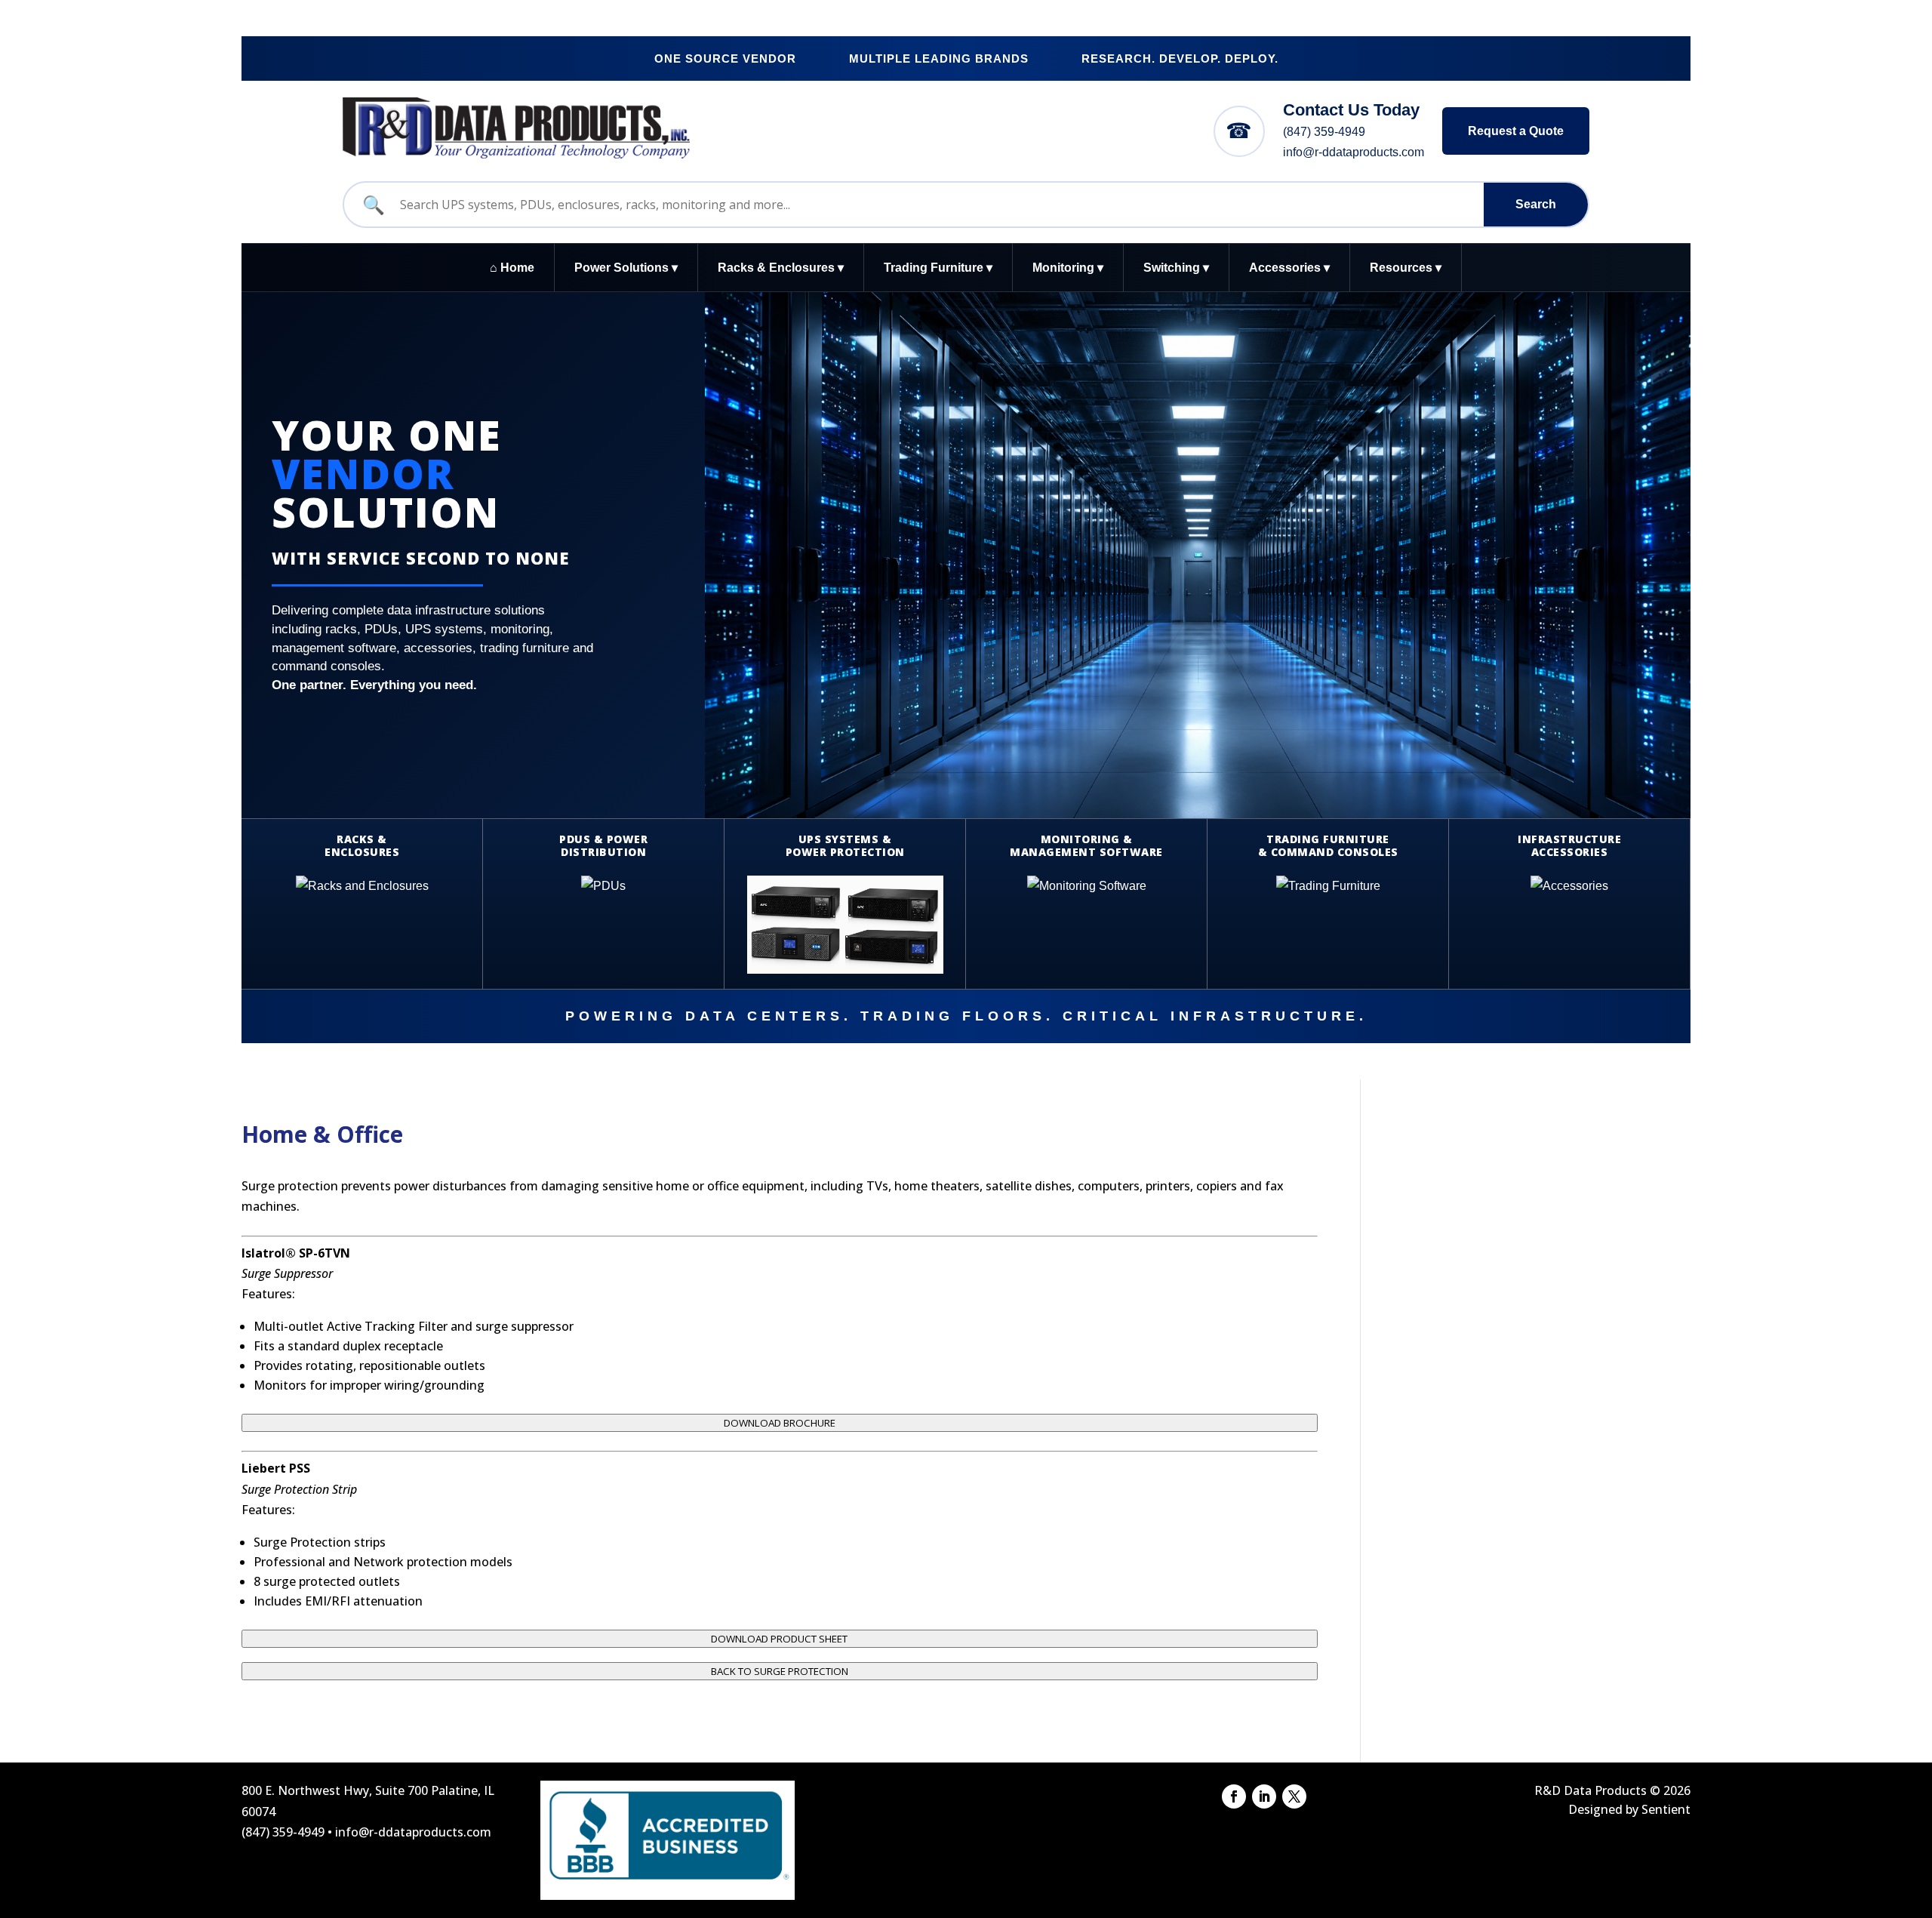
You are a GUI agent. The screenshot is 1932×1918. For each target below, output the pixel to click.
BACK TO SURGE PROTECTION (780, 1671)
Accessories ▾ (1289, 268)
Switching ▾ (1176, 268)
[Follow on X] (1294, 1796)
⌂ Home (512, 268)
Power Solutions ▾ (626, 268)
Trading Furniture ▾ (938, 268)
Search (1536, 204)
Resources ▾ (1406, 268)
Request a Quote (1516, 131)
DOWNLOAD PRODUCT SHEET (779, 1639)
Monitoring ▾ (1068, 268)
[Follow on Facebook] (1234, 1796)
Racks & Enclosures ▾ (781, 268)
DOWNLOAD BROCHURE (780, 1423)
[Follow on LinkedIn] (1264, 1796)
